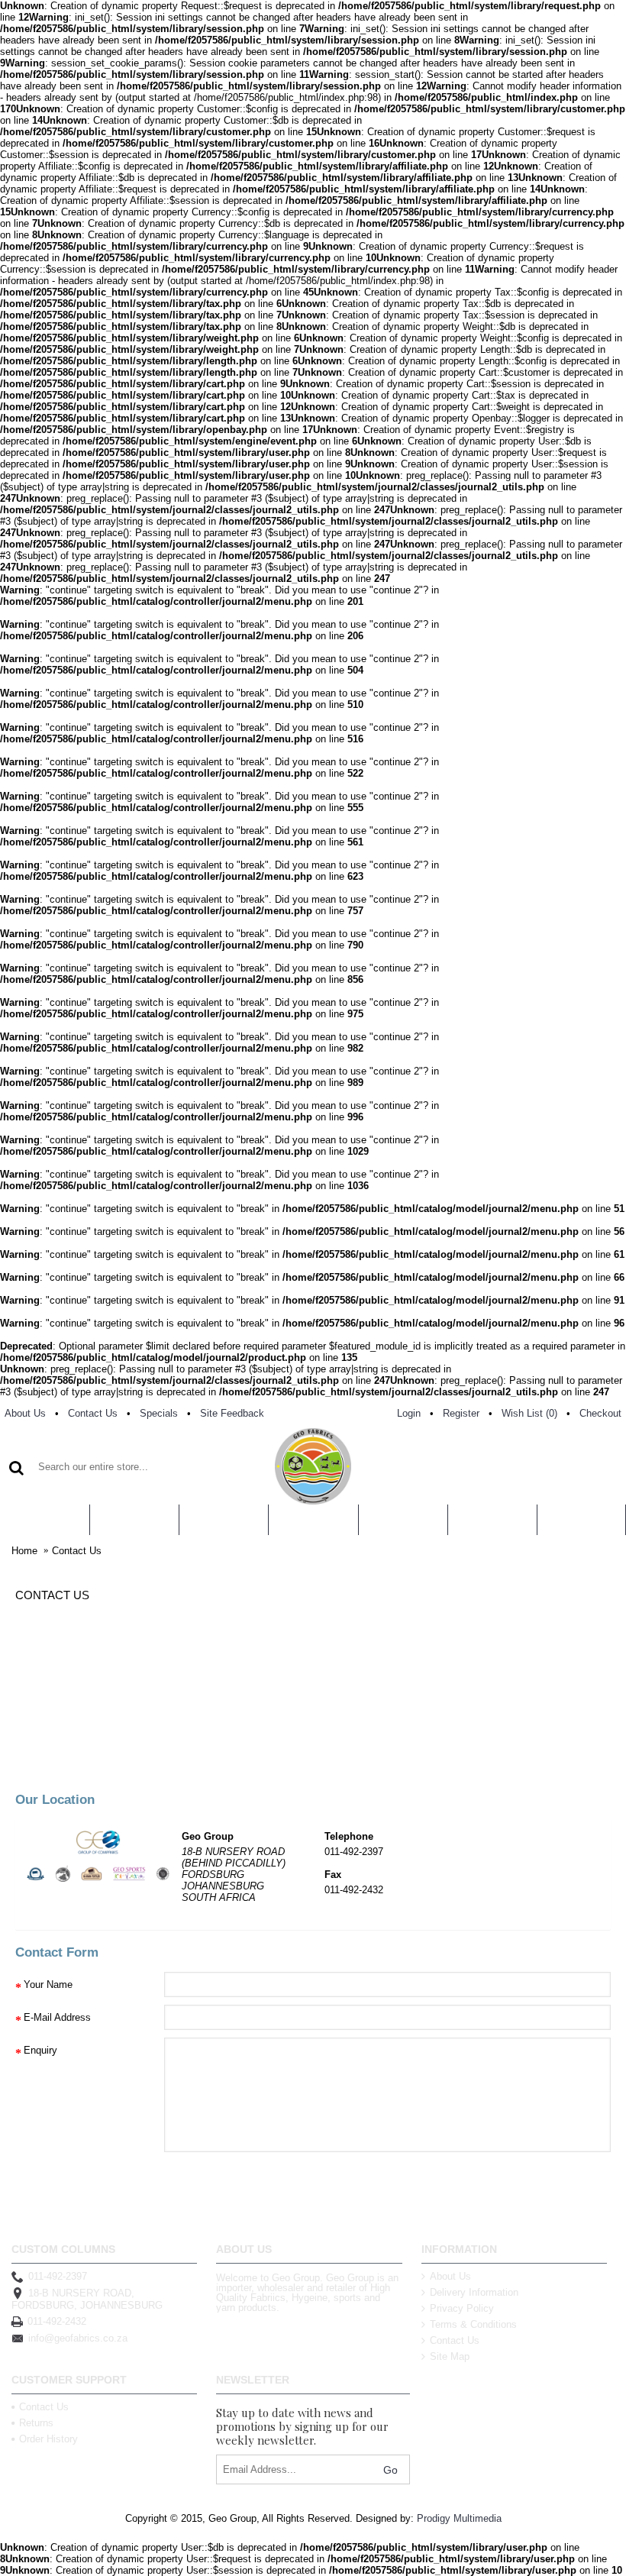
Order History (48, 2439)
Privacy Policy (462, 2308)
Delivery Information (474, 2292)
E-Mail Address (57, 2017)
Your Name (48, 1985)
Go (390, 2470)
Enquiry (40, 2050)
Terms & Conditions (473, 2324)
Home (24, 1551)
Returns (36, 2423)
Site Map (450, 2356)
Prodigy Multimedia (459, 2518)
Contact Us (77, 1551)
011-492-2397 (58, 2276)
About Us (450, 2276)
